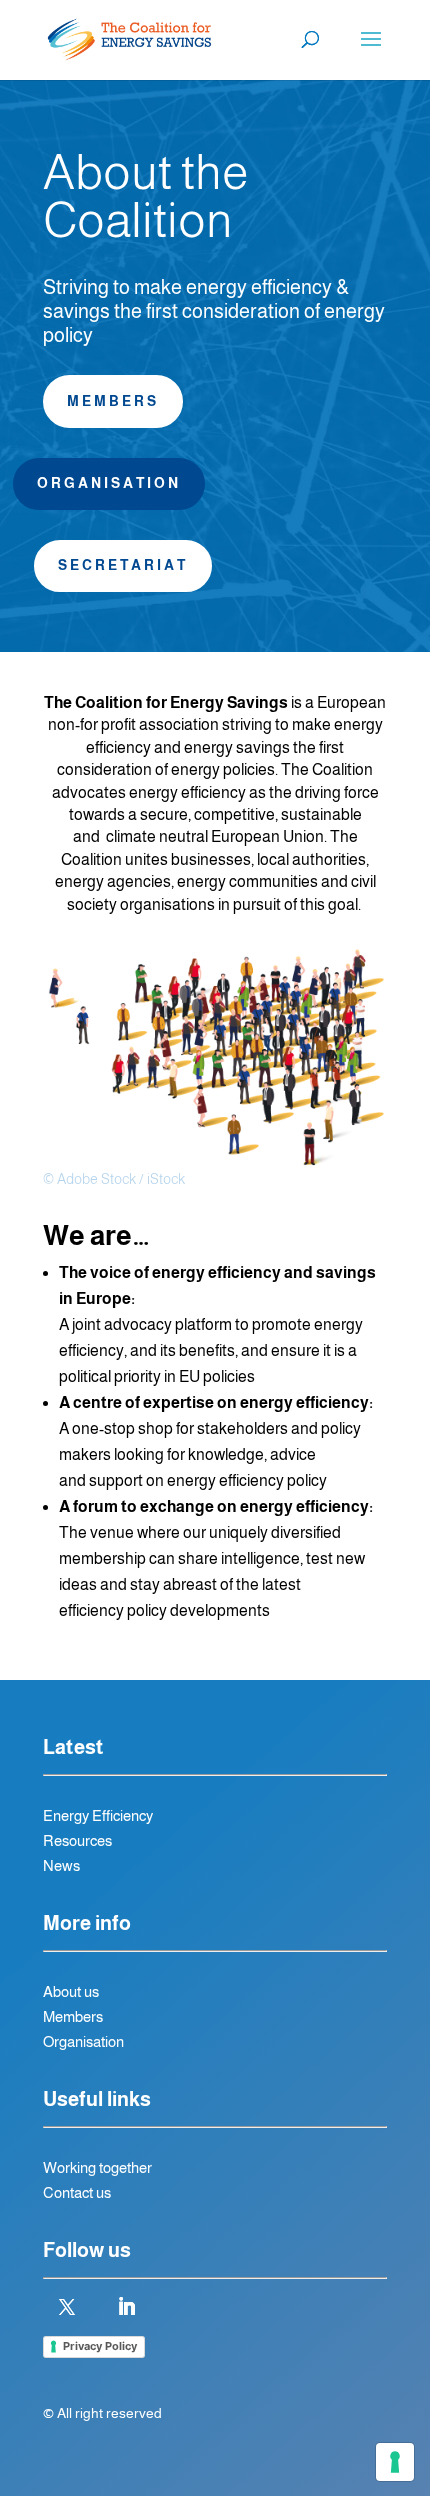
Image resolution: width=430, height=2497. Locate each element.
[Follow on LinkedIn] (126, 2307)
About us (71, 1991)
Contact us (77, 2192)
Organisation (109, 483)
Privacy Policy (100, 2346)
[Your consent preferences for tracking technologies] (395, 2462)
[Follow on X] (67, 2307)
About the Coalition (146, 198)
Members (113, 401)
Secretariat (123, 565)
